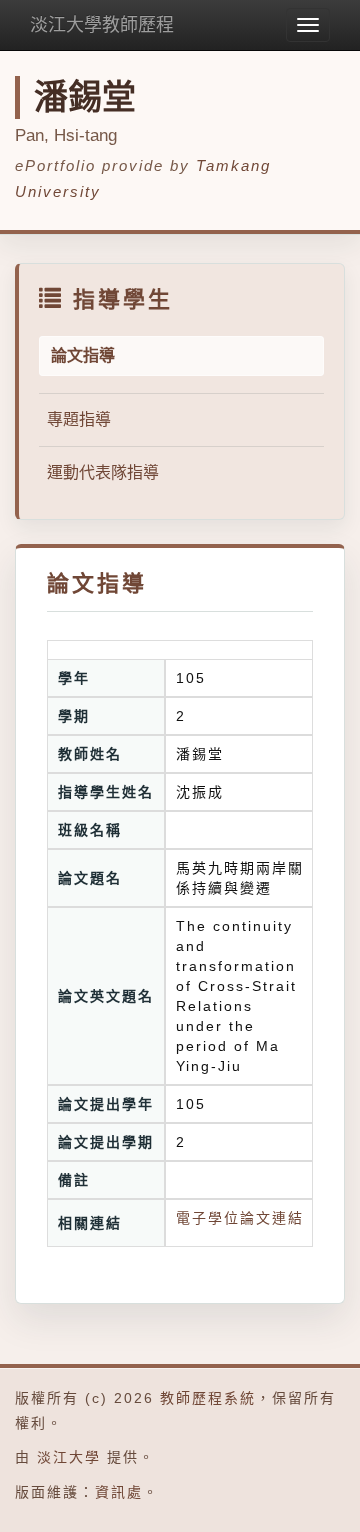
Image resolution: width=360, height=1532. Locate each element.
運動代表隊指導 (103, 472)
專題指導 (79, 419)
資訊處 (119, 1492)
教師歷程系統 (208, 1398)
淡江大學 (69, 1457)
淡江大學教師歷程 (102, 25)
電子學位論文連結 (240, 1218)
